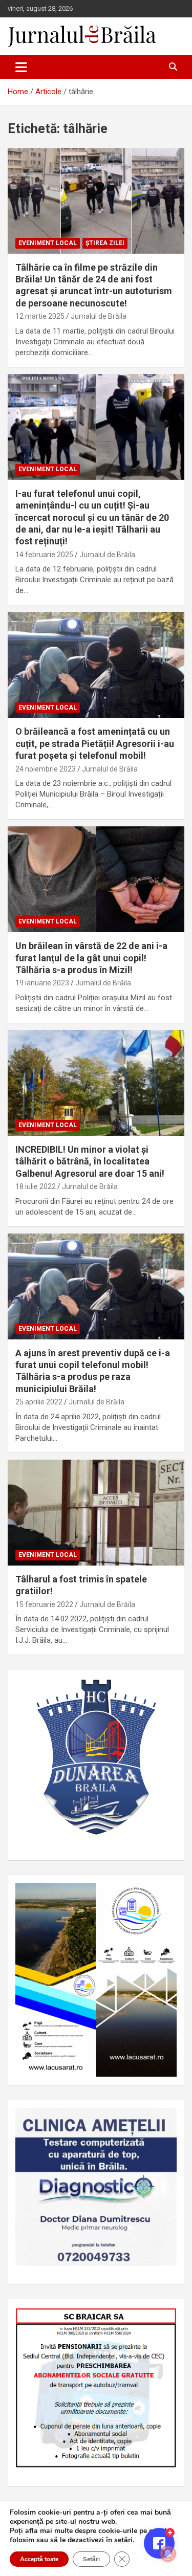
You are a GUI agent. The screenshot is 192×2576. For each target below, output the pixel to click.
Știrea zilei (105, 243)
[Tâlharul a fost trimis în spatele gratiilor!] (96, 1512)
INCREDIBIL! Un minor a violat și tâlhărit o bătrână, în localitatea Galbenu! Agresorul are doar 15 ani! (90, 1161)
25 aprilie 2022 (39, 1402)
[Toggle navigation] (21, 67)
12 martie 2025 (40, 316)
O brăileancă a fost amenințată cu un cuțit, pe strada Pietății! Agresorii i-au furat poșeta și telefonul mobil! (95, 743)
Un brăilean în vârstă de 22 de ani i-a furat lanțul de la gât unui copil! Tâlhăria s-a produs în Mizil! (91, 958)
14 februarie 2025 (44, 555)
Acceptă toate (39, 2559)
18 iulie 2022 (36, 1186)
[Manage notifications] (168, 2553)
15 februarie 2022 (44, 1604)
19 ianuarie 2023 (42, 983)
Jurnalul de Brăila (99, 316)
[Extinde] (163, 2121)
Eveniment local (48, 243)
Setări (91, 2559)
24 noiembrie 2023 (46, 769)
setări (123, 2540)
